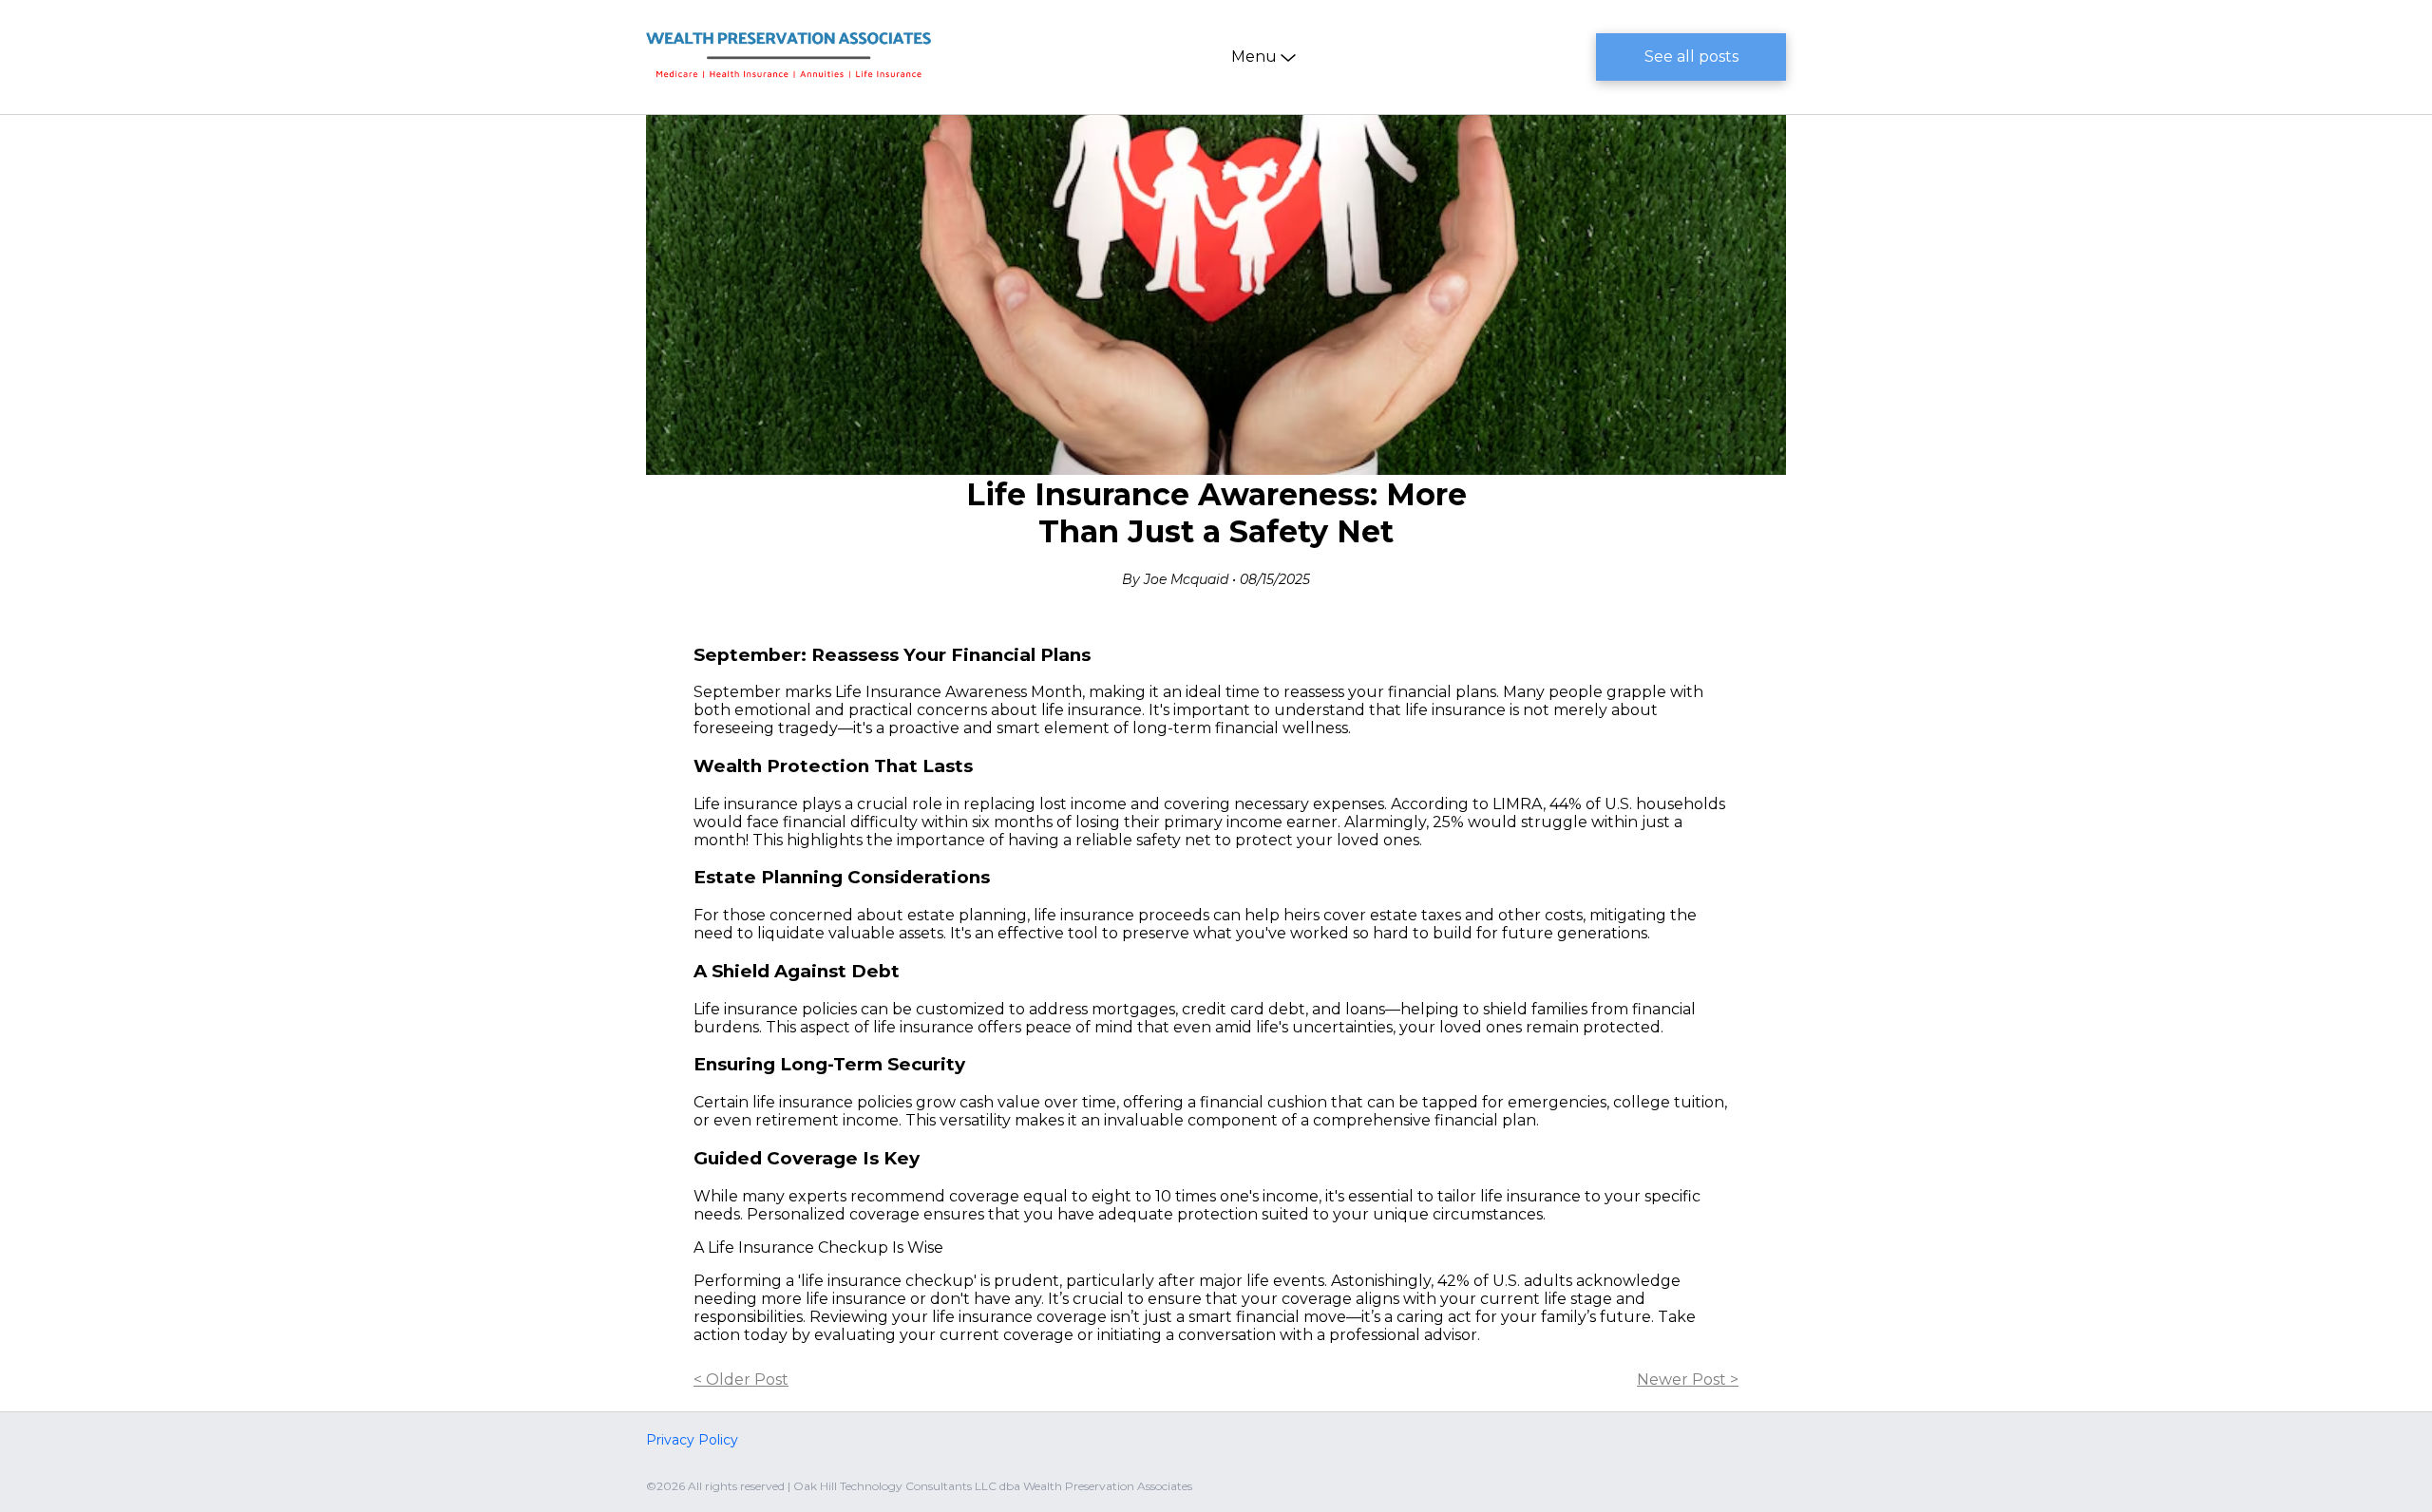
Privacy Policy (692, 1440)
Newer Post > (1688, 1380)
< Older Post (741, 1380)
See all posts (1691, 57)
